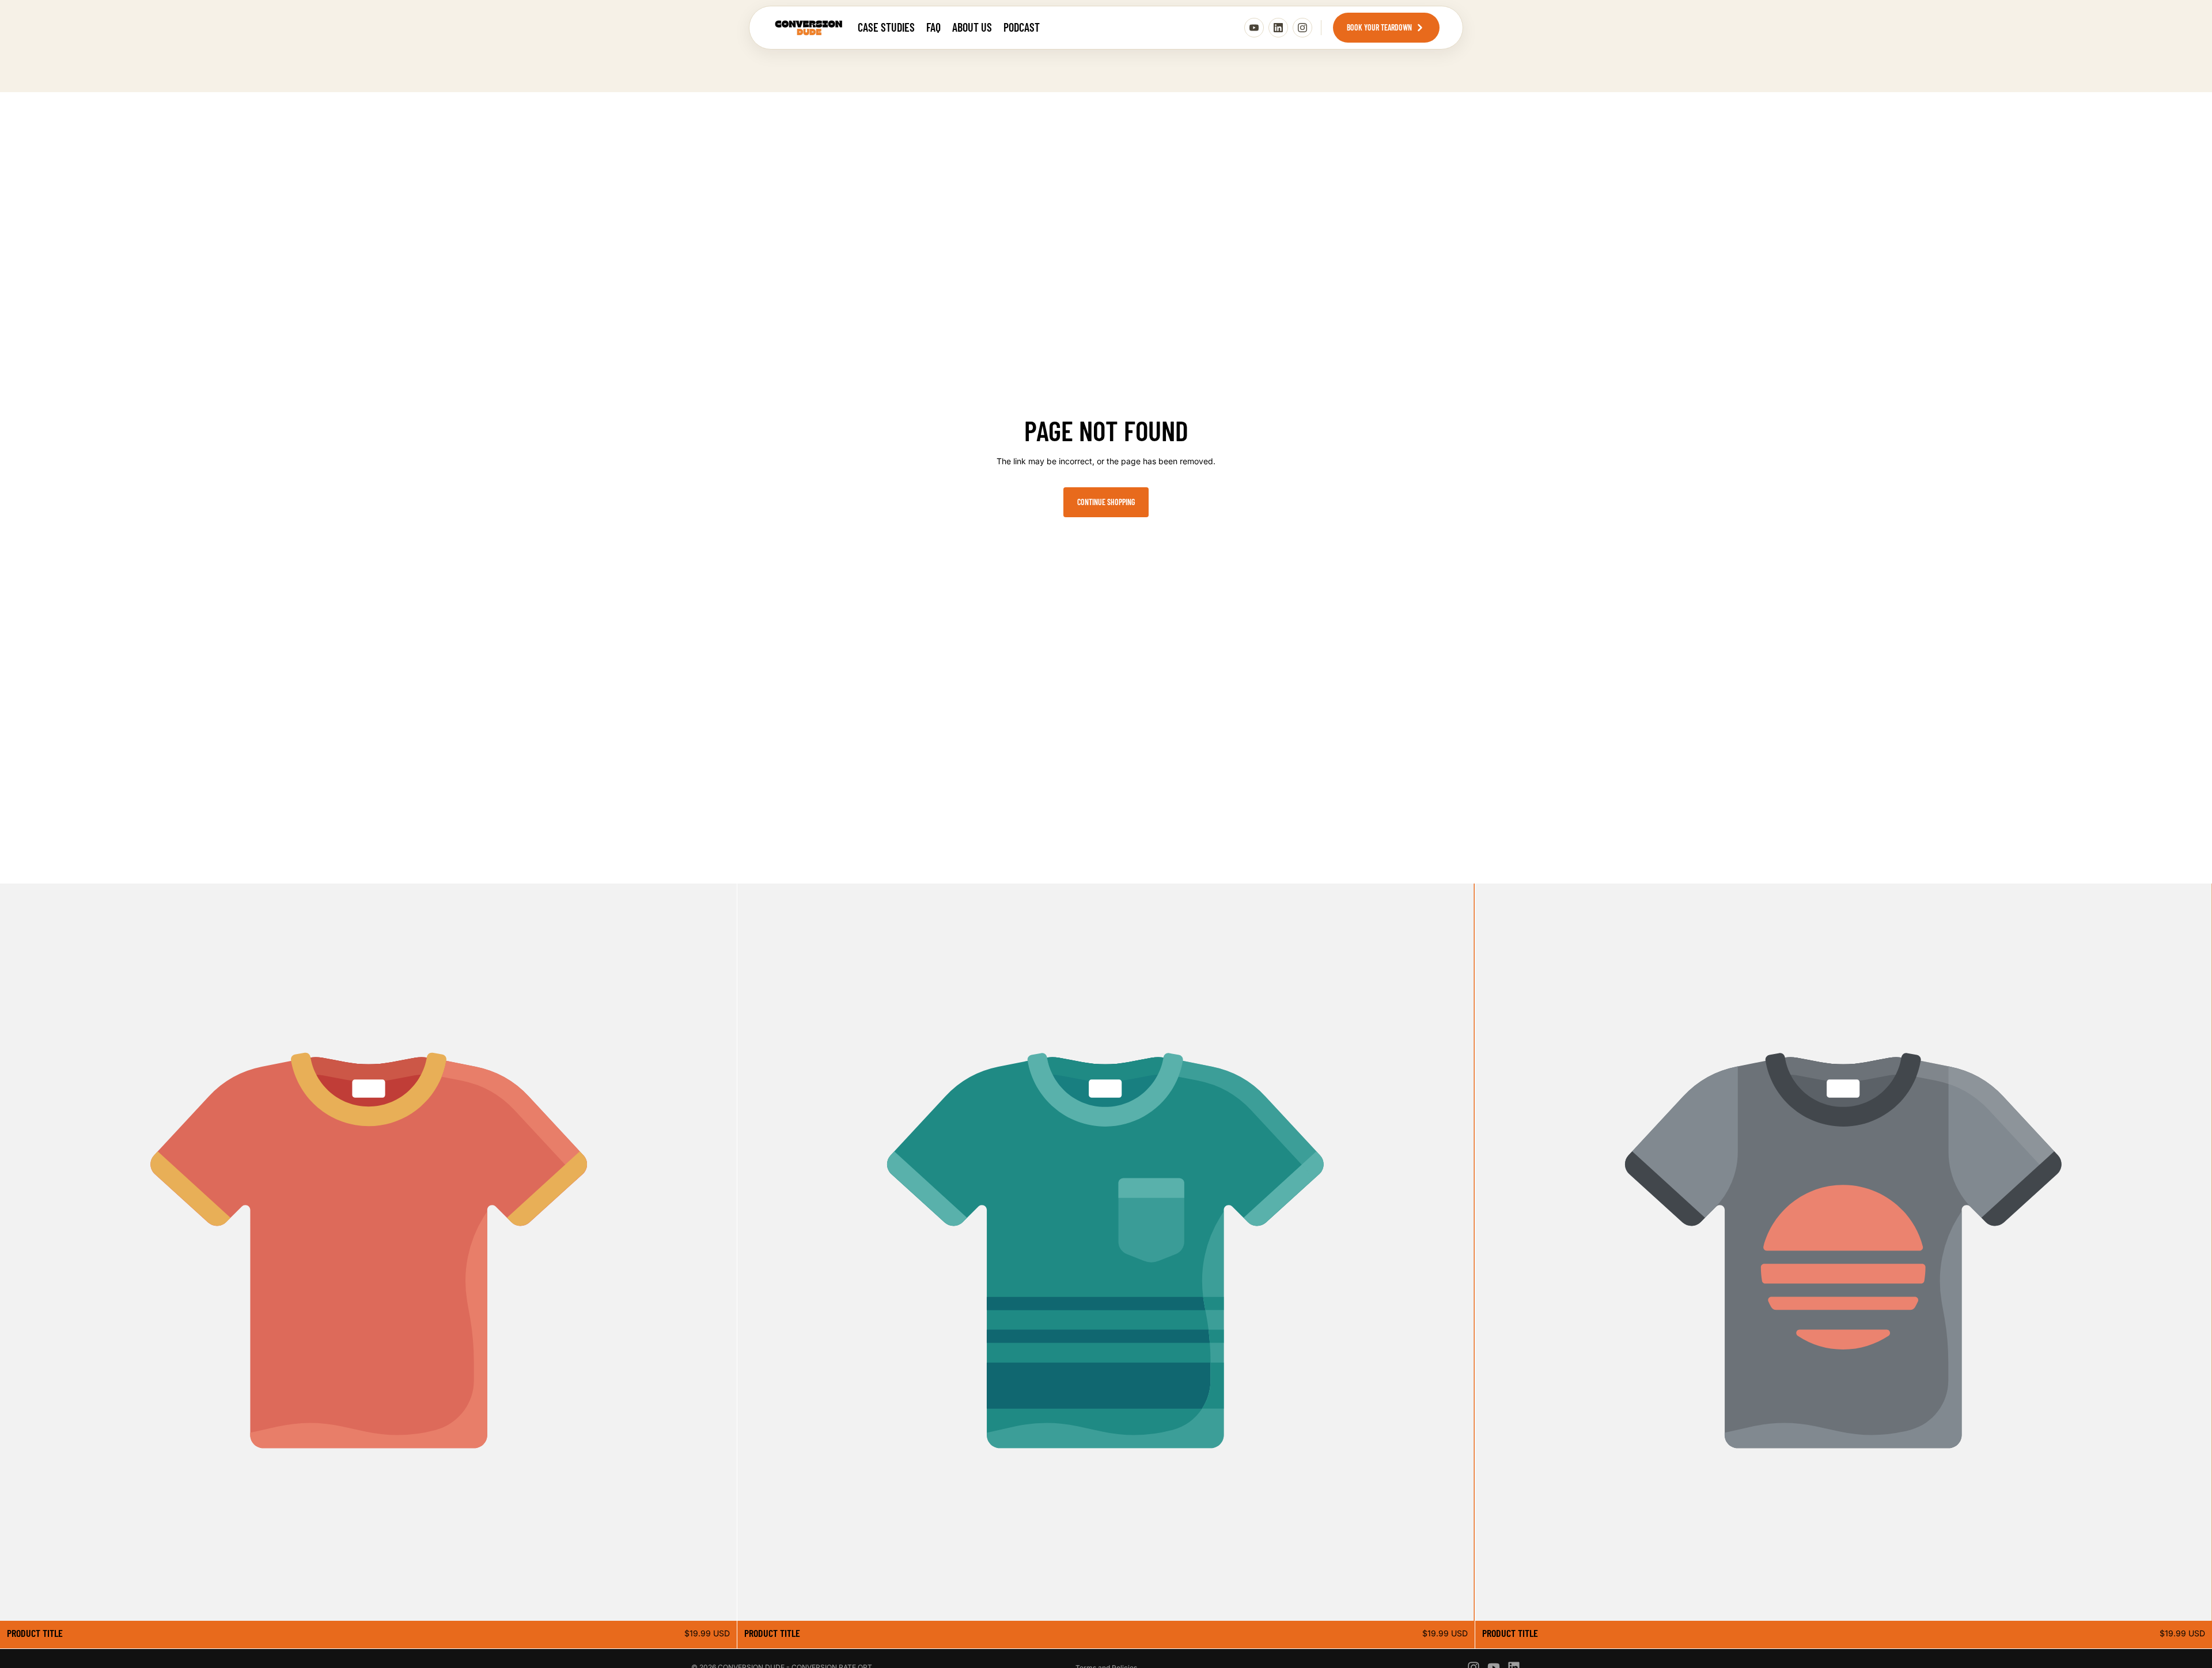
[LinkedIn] (1278, 28)
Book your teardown (1379, 27)
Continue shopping (1106, 502)
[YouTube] (1254, 28)
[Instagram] (1302, 28)
